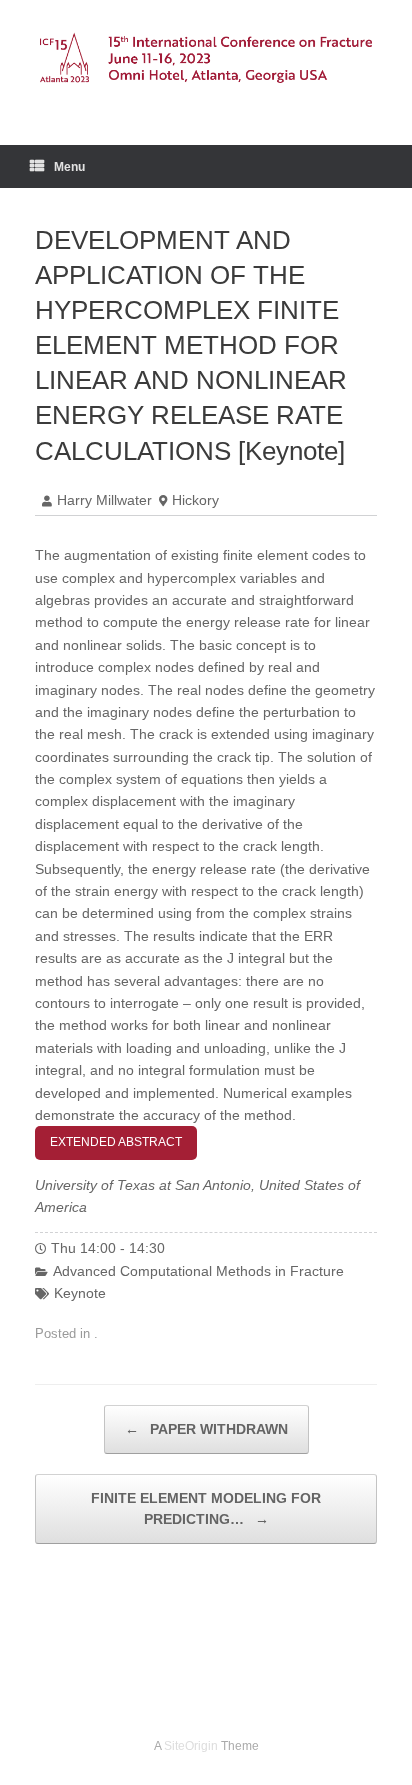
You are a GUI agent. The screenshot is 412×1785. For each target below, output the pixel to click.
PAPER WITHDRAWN (206, 1429)
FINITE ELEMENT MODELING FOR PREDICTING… (206, 1508)
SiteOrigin (191, 1746)
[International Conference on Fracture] (206, 57)
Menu (69, 167)
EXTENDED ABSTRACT (116, 1142)
